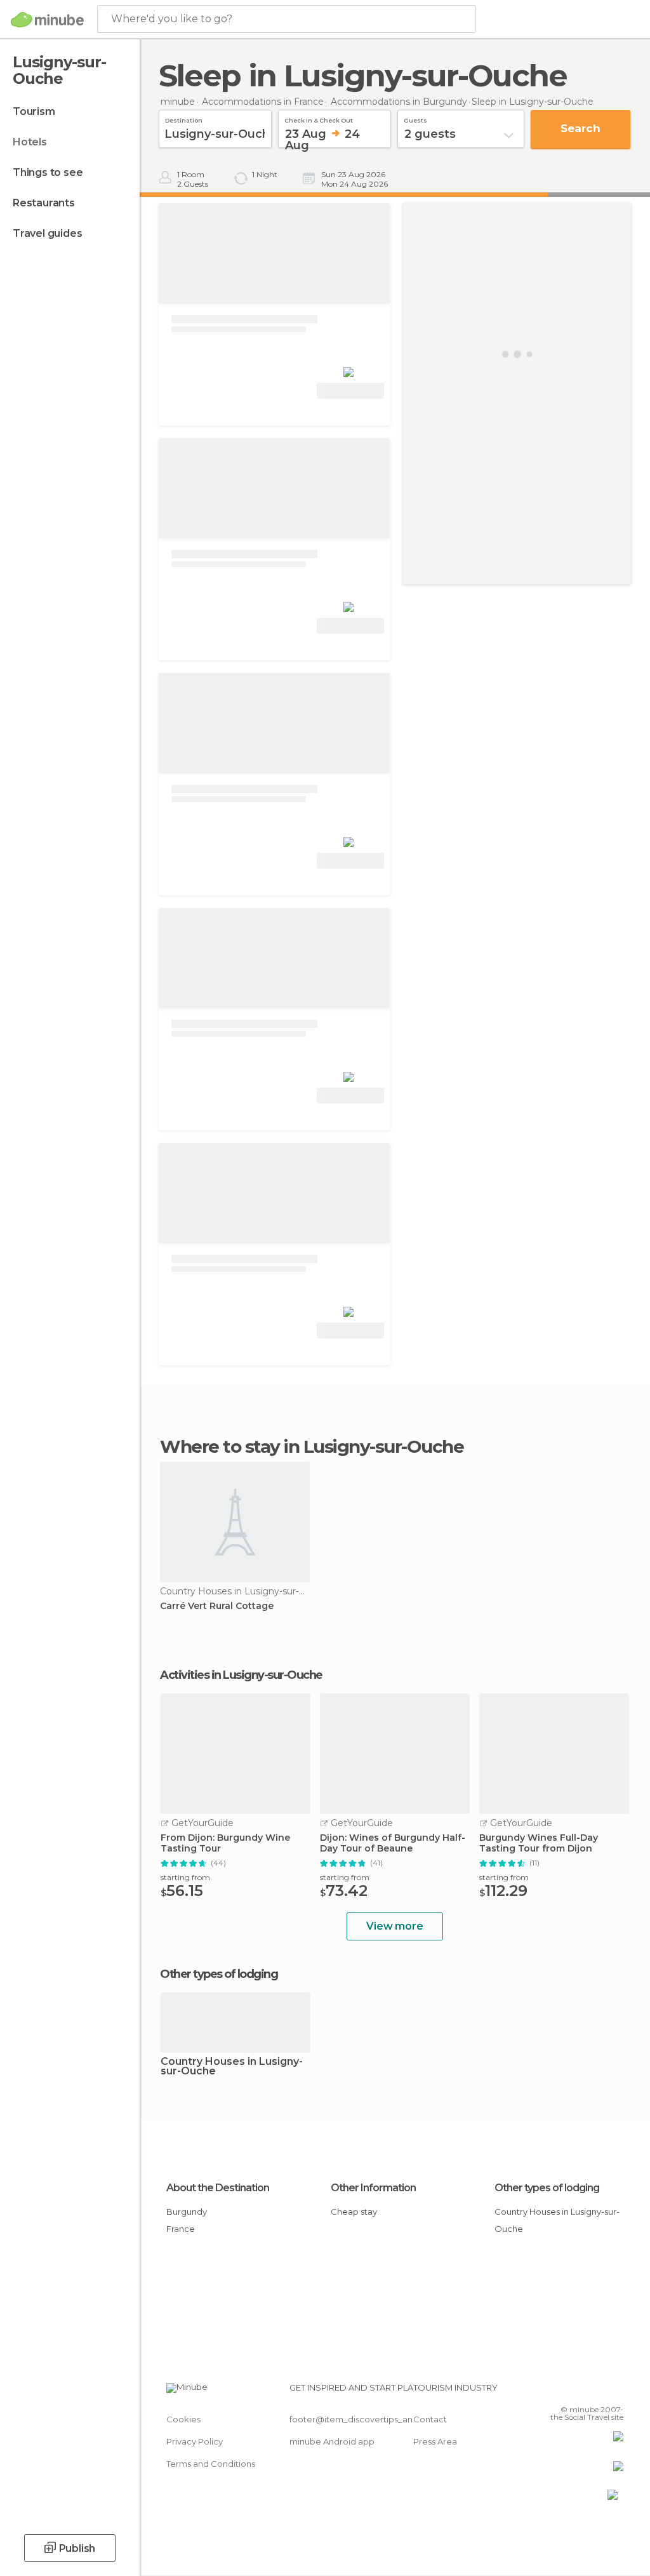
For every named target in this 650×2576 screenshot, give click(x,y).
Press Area (435, 2441)
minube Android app (332, 2441)
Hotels (30, 142)
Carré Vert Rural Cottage (217, 1606)
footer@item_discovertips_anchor (361, 2419)
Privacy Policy (195, 2441)
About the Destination (218, 2188)
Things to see (48, 172)
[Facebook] (566, 2391)
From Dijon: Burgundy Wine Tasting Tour (225, 1843)
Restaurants (44, 203)
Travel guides (47, 233)
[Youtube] (615, 2391)
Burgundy (187, 2212)
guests (415, 119)
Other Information (373, 2188)
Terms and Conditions (211, 2464)
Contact (430, 2419)
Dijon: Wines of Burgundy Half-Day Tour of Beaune (393, 1843)
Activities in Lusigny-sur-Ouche (241, 1675)
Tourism (34, 111)
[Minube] (47, 20)
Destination (184, 119)
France (181, 2229)
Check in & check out (319, 119)
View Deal (351, 391)
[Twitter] (582, 2391)
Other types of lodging (547, 2188)
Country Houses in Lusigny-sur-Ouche (232, 2067)
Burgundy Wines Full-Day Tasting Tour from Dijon (539, 1843)
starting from (185, 1877)
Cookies (183, 2419)
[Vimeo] (599, 2391)
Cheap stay (354, 2212)
